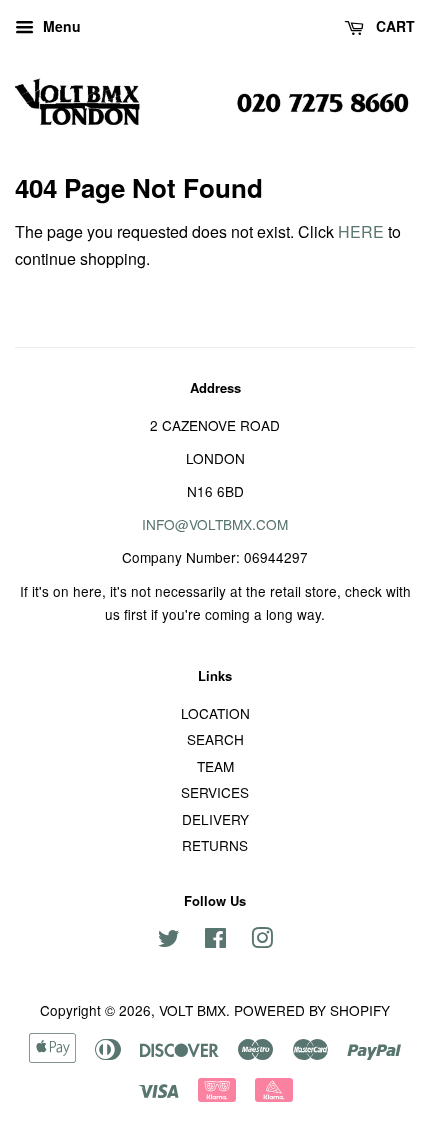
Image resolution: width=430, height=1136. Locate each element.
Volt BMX (192, 1010)
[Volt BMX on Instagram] (262, 941)
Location (215, 713)
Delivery (215, 819)
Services (215, 792)
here (361, 231)
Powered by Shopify (312, 1010)
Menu (60, 26)
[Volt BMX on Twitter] (169, 941)
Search (215, 739)
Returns (215, 845)
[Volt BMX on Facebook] (215, 941)
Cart (393, 26)
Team (215, 766)
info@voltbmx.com (215, 524)
